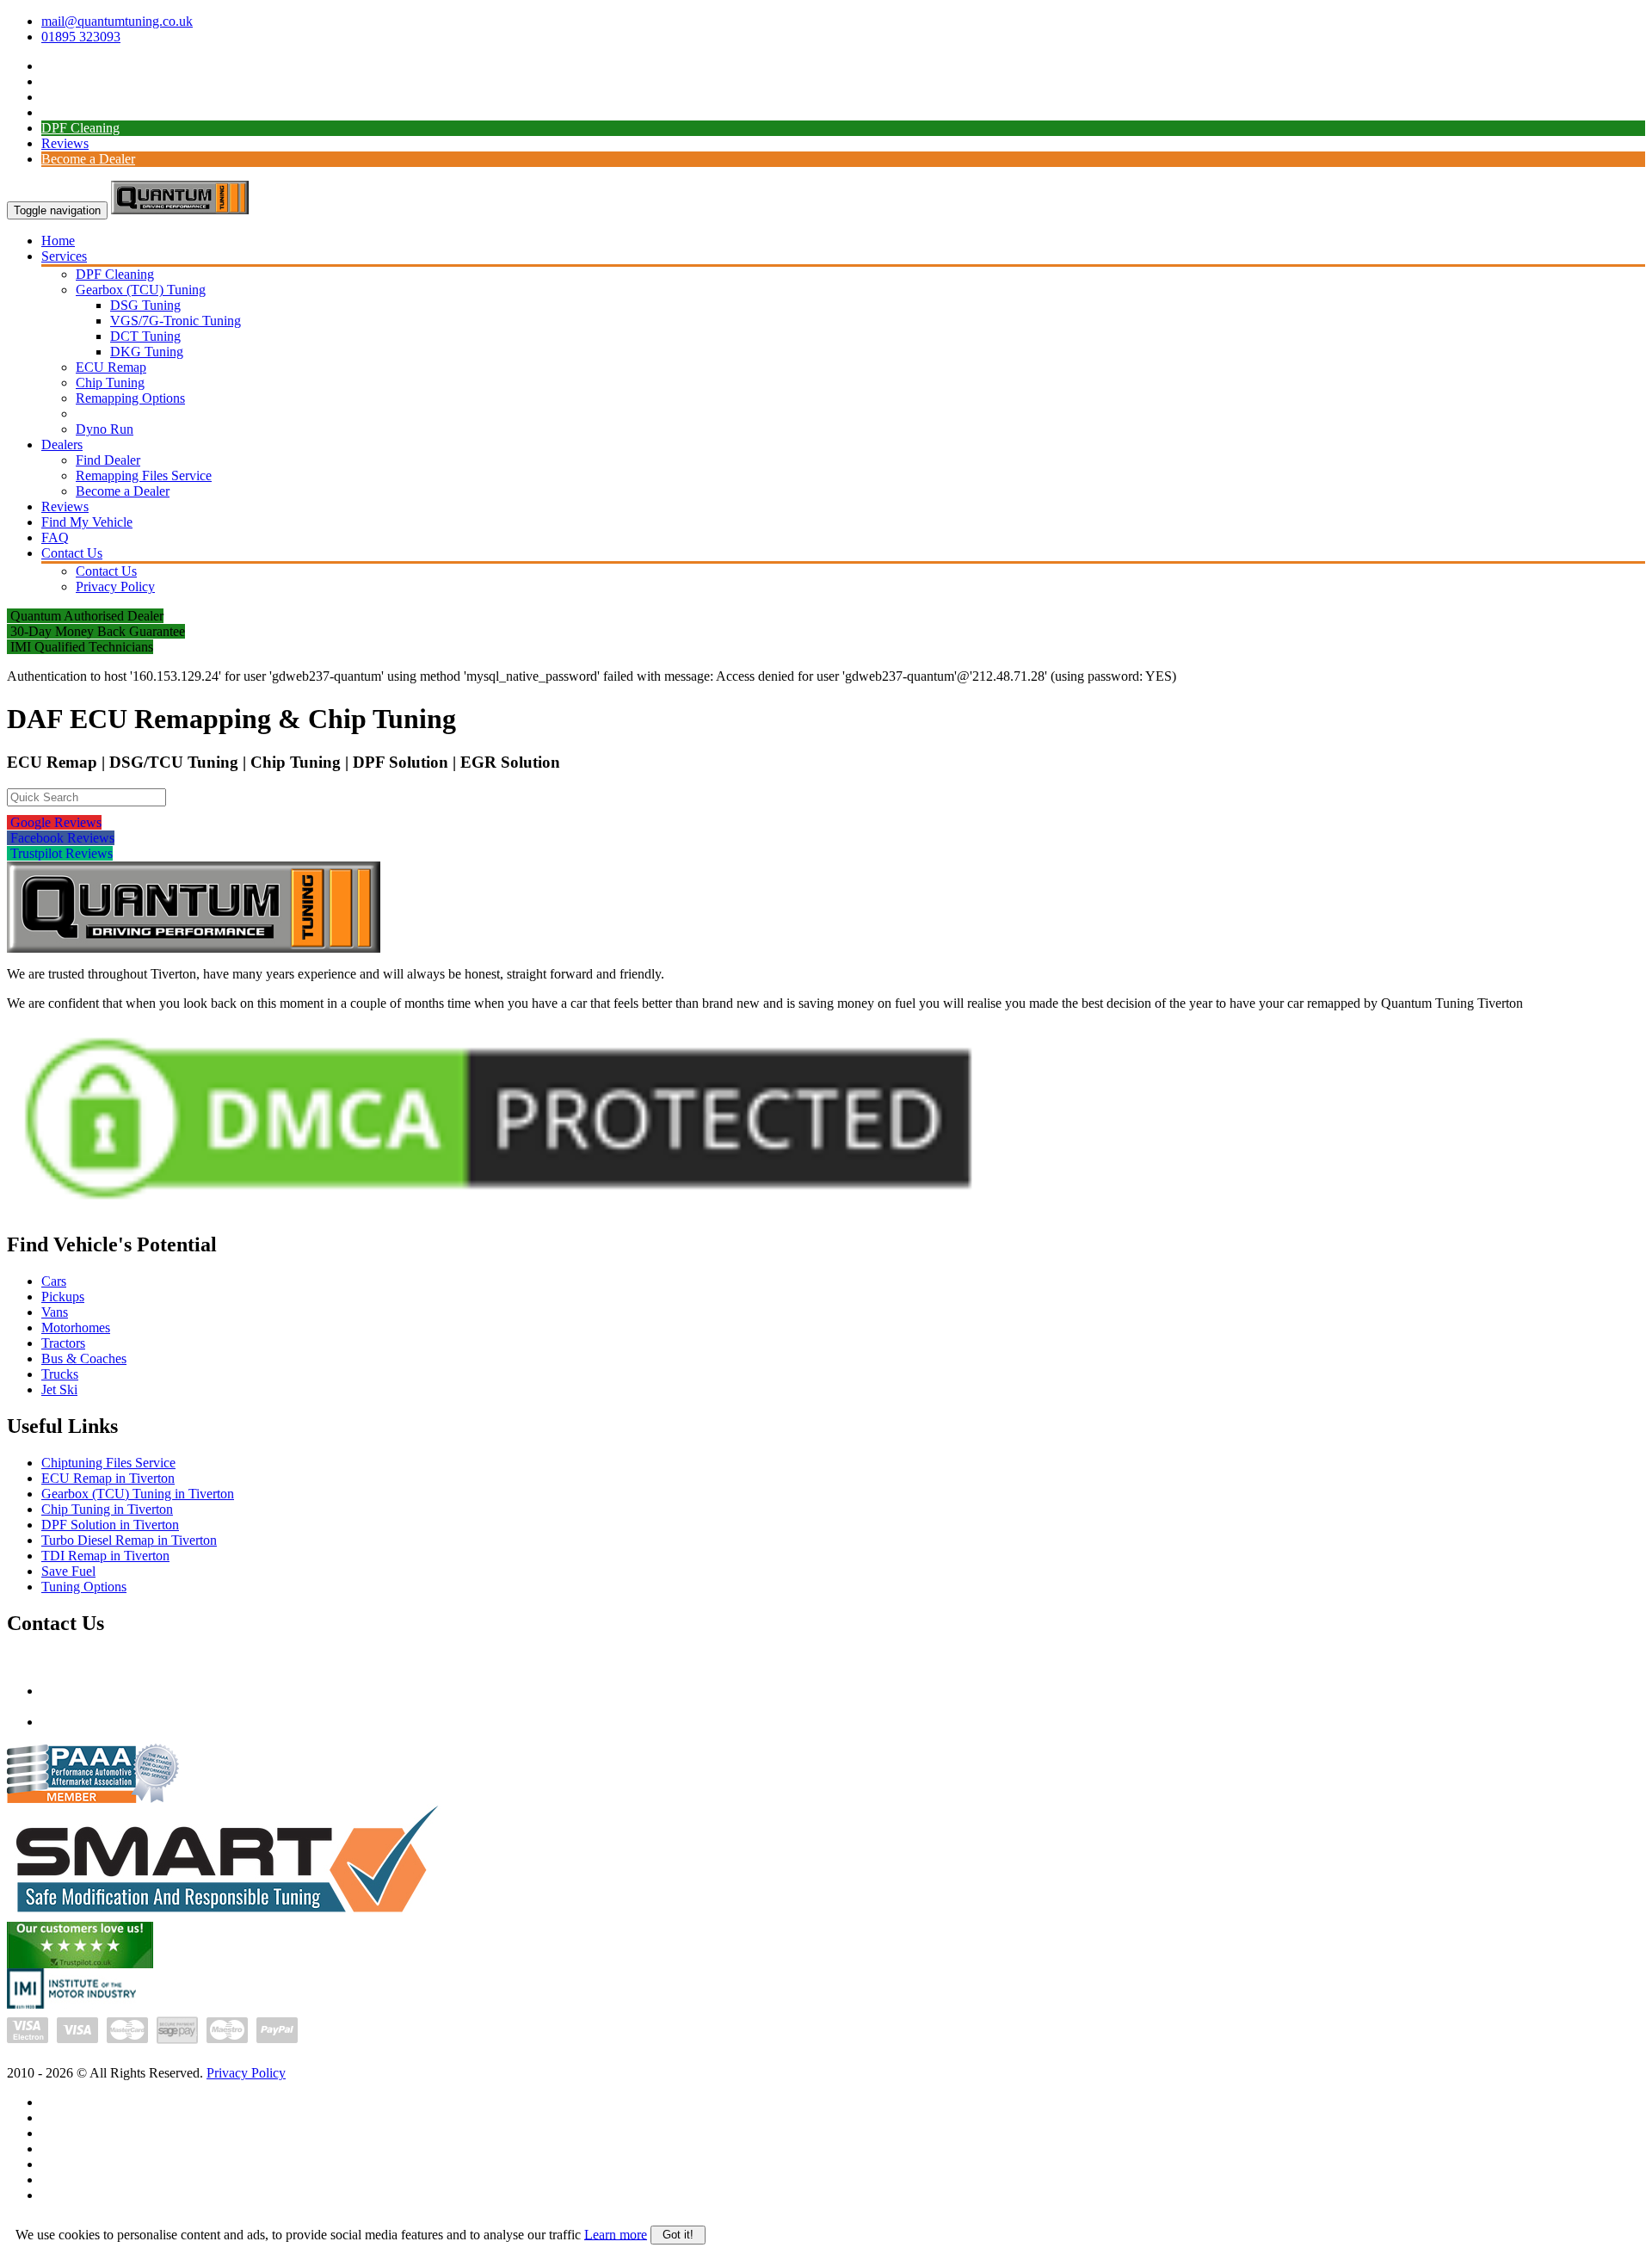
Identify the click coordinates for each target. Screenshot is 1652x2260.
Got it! (678, 2235)
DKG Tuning (147, 352)
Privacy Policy (115, 587)
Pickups (63, 1297)
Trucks (60, 1374)
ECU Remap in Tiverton (108, 1478)
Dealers (62, 445)
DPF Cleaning (80, 128)
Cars (54, 1281)
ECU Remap (111, 367)
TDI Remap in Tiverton (105, 1556)
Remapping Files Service (144, 475)
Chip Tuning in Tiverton (107, 1509)
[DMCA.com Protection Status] (498, 1212)
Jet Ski (59, 1389)
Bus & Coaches (84, 1358)
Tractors (63, 1343)
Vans (55, 1312)
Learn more (616, 2234)
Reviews (65, 143)
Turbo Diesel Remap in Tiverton (129, 1540)
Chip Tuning (110, 383)
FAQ (55, 537)
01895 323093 (81, 37)
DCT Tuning (145, 336)
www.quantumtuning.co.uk (116, 1722)
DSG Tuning (145, 305)
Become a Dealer (88, 159)
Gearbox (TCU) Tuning (141, 290)
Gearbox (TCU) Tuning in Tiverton (138, 1494)
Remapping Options (130, 398)
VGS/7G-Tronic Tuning (176, 321)
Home (58, 241)
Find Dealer (108, 460)
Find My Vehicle (87, 522)
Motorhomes (76, 1328)
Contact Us (72, 553)
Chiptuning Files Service (108, 1463)
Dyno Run (105, 429)
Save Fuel (68, 1571)
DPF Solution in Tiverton (110, 1525)
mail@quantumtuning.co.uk (117, 21)
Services (64, 256)
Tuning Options (84, 1587)
